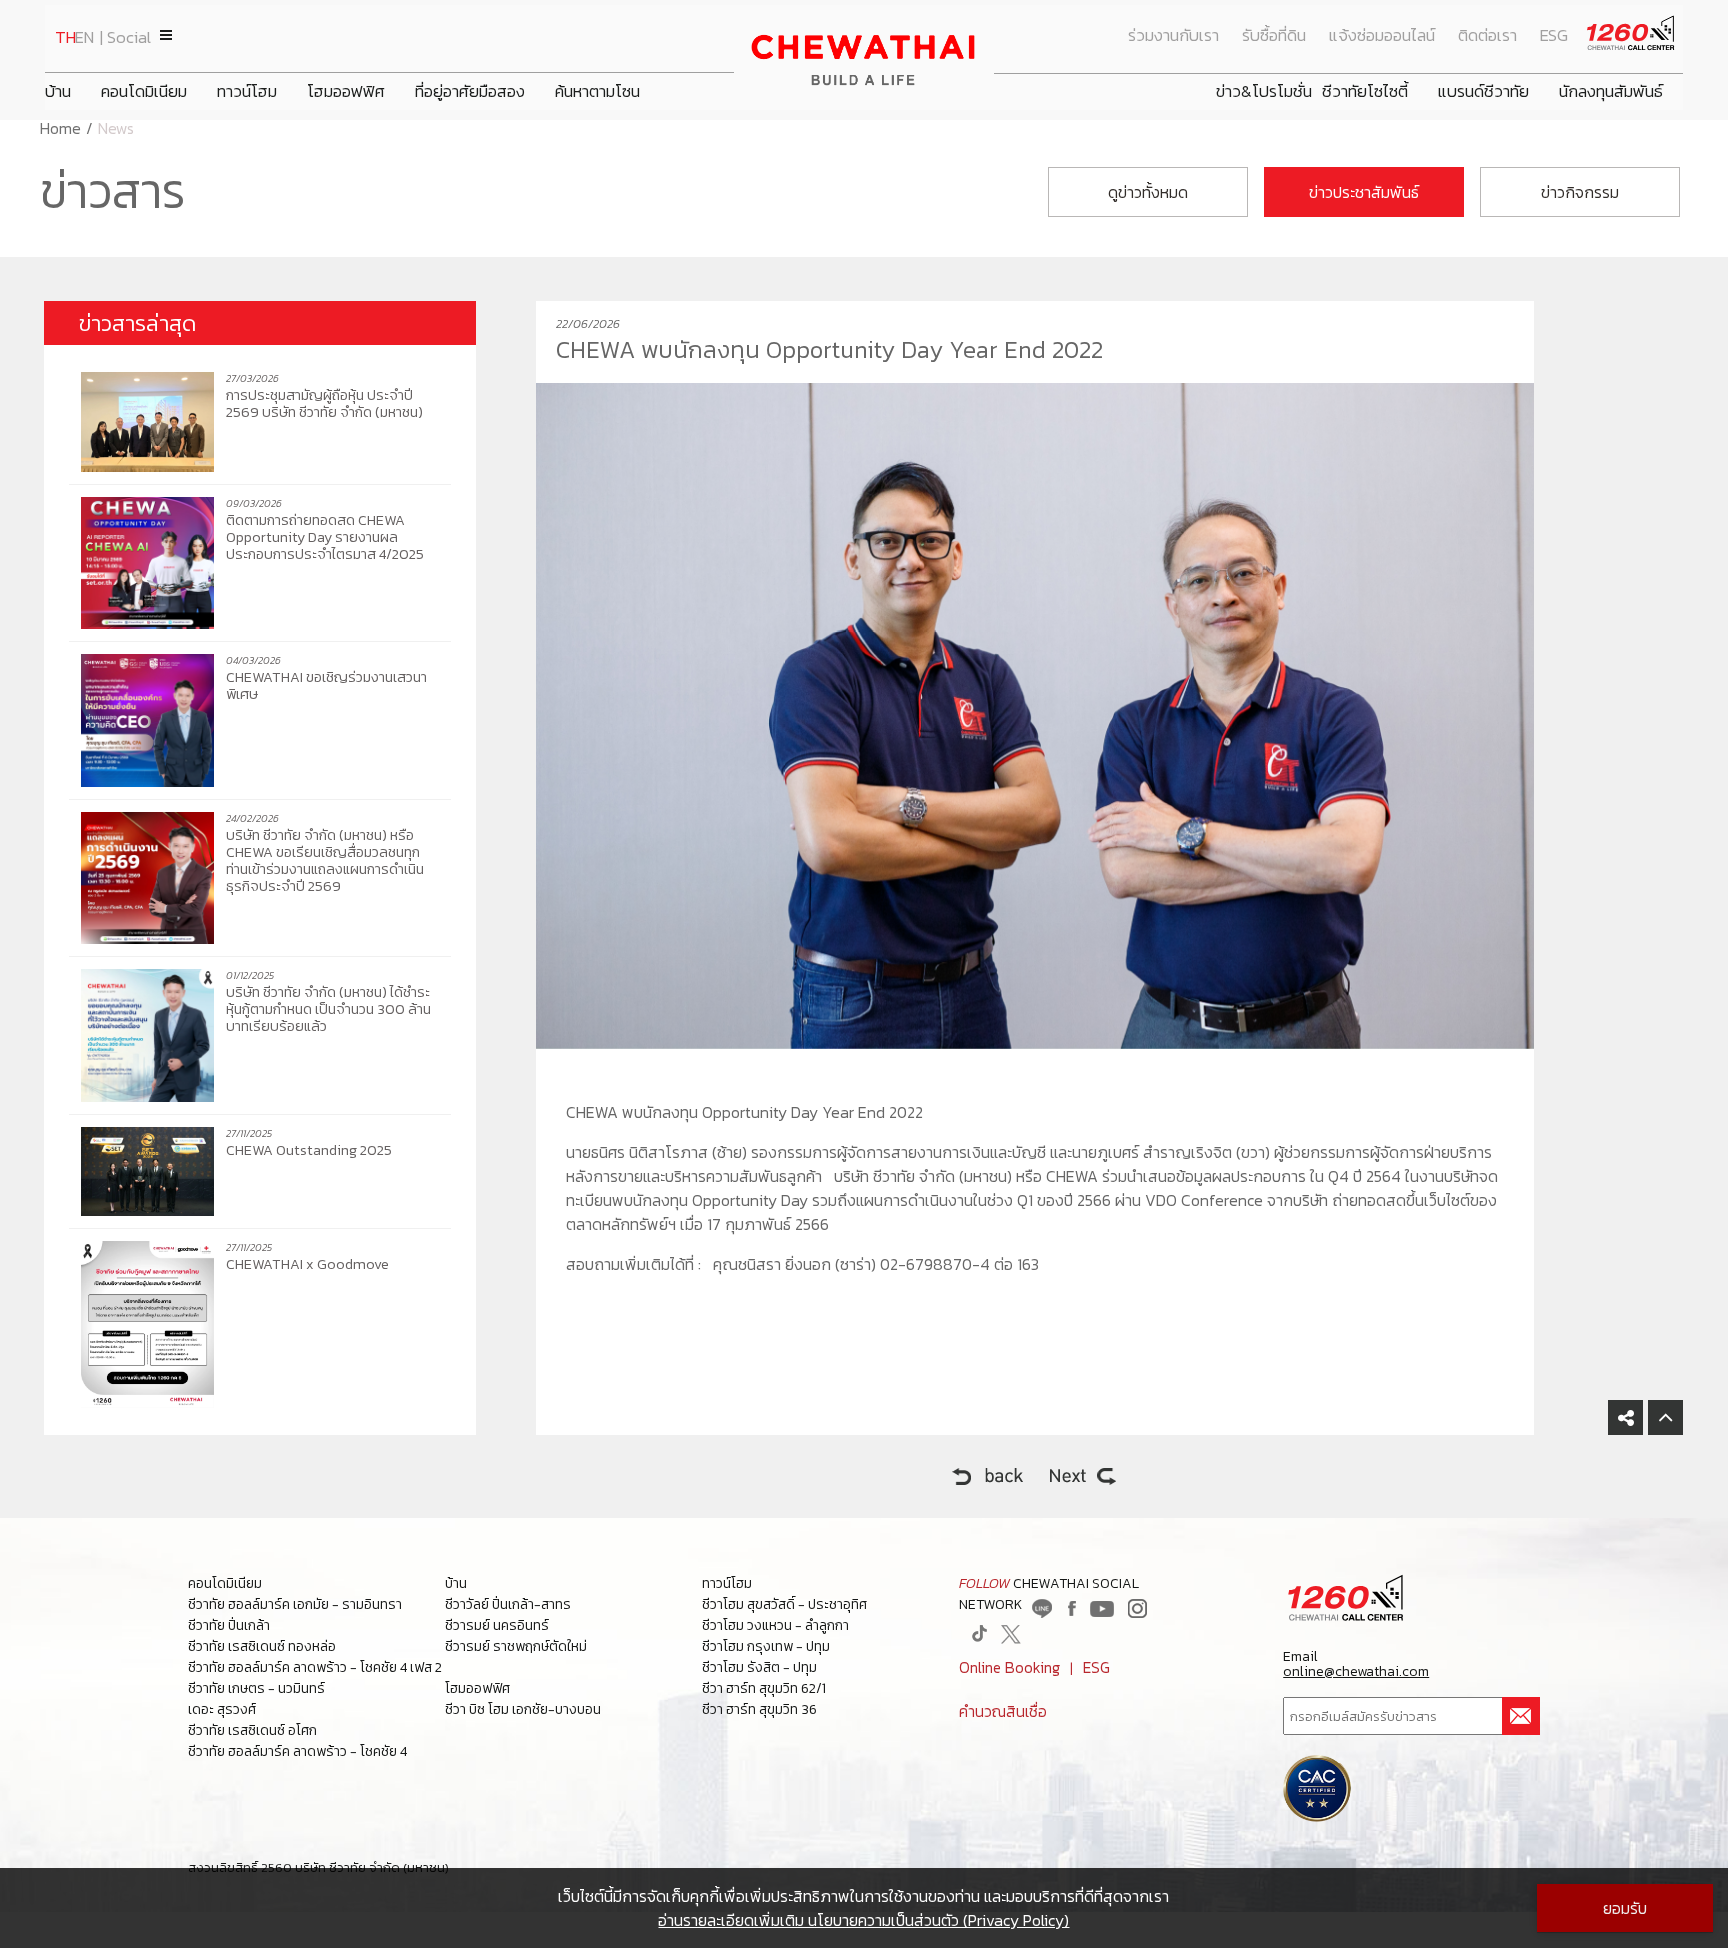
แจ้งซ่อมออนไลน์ (1382, 35)
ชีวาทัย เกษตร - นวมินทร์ (256, 1688)
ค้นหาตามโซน (597, 91)
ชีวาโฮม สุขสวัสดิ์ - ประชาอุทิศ (784, 1604)
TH (65, 37)
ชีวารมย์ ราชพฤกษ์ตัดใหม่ (516, 1646)
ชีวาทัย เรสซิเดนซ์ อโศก (252, 1730)
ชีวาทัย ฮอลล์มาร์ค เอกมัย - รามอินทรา (295, 1604)
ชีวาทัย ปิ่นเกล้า (229, 1625)
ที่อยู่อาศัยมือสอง (470, 91)
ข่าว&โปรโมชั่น (1264, 91)
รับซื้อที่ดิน (1274, 35)
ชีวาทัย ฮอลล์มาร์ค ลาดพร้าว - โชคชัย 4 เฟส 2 (315, 1667)
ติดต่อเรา (1487, 35)
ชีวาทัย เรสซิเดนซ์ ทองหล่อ (262, 1646)
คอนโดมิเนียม (144, 91)
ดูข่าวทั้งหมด (1148, 192)
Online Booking (1009, 1667)
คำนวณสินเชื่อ (1003, 1711)
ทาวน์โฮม (247, 91)
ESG (1554, 35)
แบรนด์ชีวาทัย (1483, 91)
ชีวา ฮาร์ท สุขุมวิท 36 (759, 1709)
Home (60, 128)
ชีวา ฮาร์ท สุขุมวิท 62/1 (764, 1688)
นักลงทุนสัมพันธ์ (1611, 91)
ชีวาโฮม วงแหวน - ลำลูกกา (775, 1625)
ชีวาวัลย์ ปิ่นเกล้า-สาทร (508, 1604)
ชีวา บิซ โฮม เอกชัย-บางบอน (523, 1709)
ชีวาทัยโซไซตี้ (1365, 91)
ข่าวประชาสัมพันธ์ (1364, 192)
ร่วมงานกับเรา (1173, 35)
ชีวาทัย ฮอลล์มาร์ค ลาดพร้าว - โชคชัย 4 (297, 1751)
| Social (125, 37)
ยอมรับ (1625, 1908)
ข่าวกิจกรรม (1580, 192)
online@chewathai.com (1356, 1672)
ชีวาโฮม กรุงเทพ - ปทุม (766, 1646)
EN (84, 37)
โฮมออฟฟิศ (346, 91)
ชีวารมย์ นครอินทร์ (497, 1625)
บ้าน (58, 91)
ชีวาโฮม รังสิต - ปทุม (759, 1667)
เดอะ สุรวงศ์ (222, 1709)
